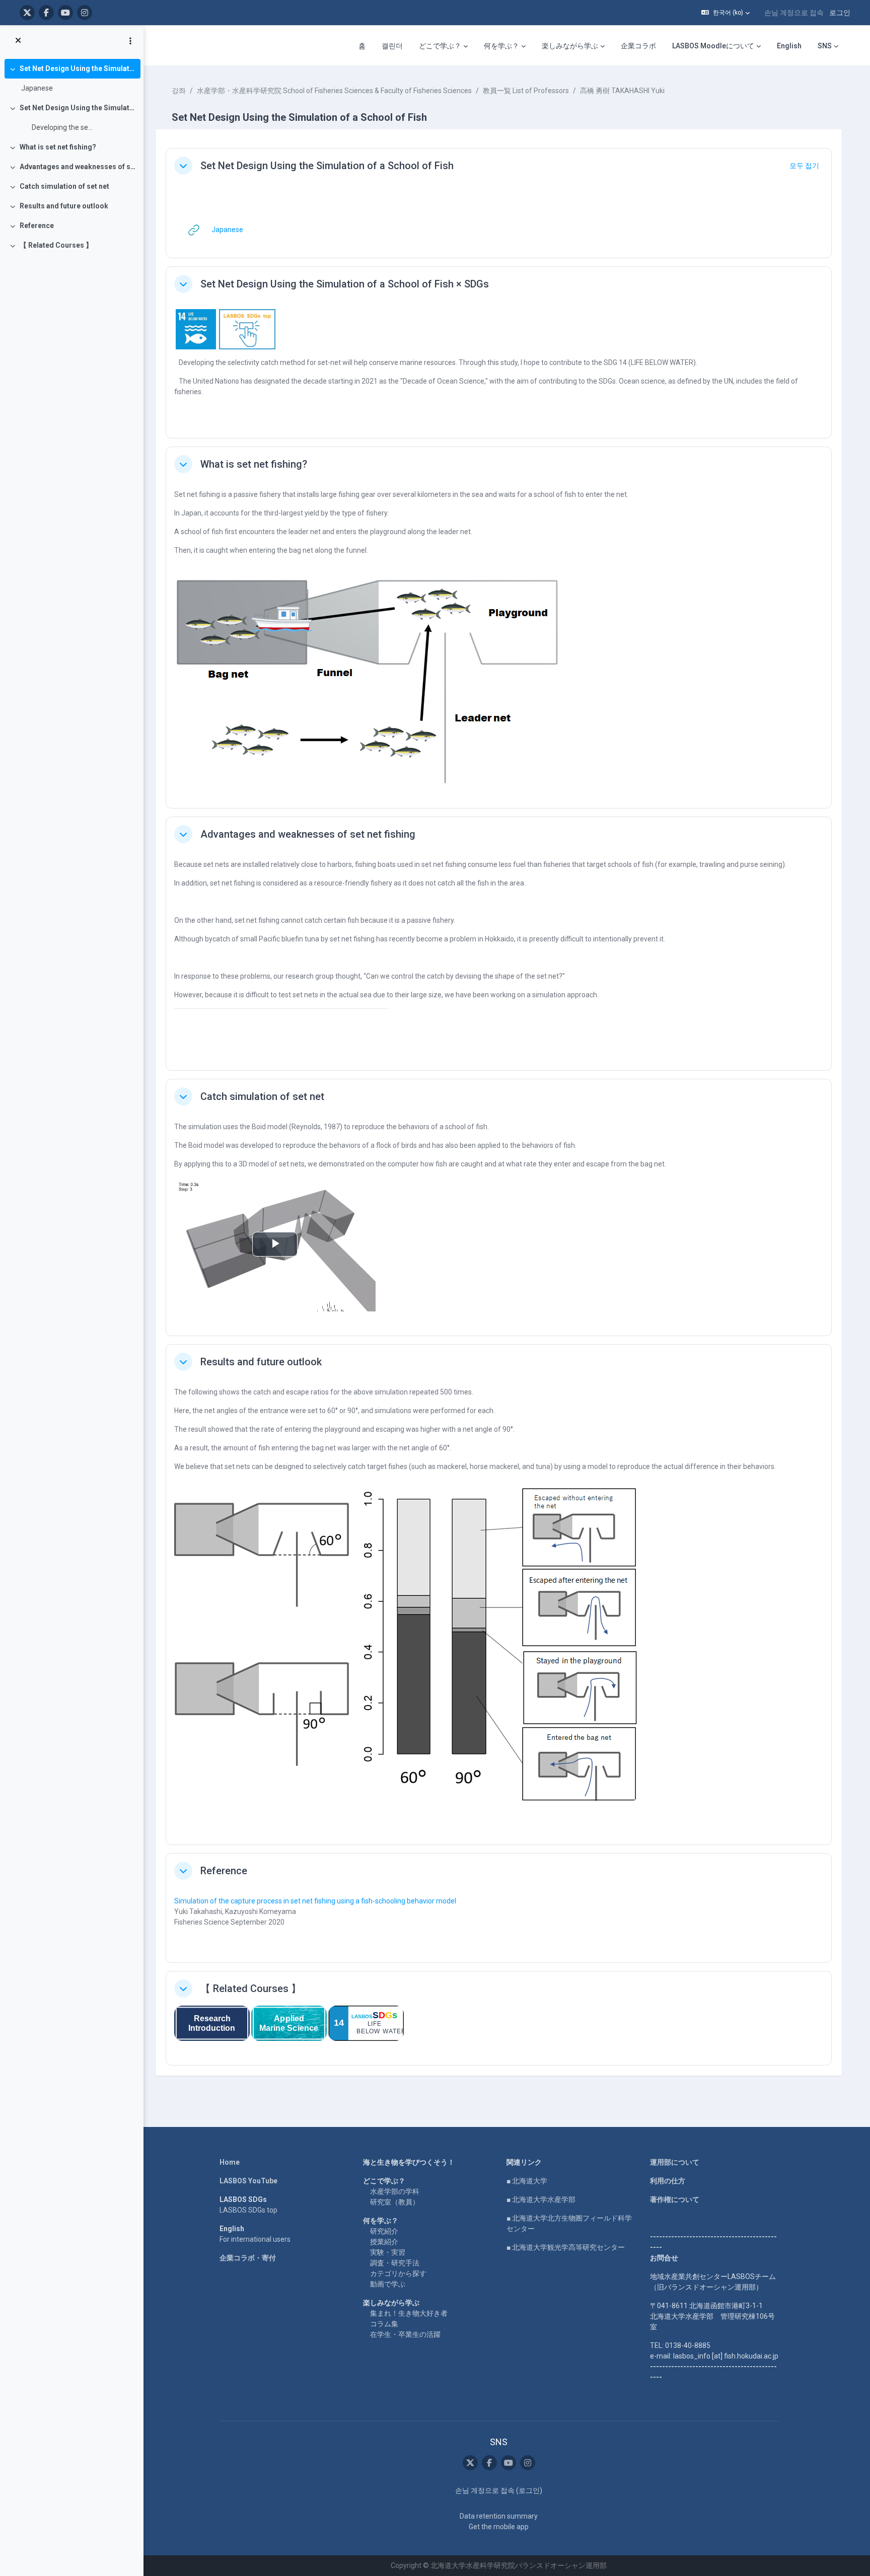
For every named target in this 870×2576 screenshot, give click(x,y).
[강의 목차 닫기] (18, 41)
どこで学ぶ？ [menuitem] (440, 46)
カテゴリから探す (398, 2273)
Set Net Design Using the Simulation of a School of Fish (78, 68)
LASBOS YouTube (248, 2181)
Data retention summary (499, 2516)
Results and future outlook (64, 206)
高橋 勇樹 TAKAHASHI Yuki (622, 91)
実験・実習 (388, 2252)
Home (230, 2162)
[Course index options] (130, 41)
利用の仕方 (668, 2181)
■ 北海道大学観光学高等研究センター (566, 2247)
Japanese (37, 88)
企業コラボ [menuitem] (638, 46)
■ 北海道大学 (527, 2181)
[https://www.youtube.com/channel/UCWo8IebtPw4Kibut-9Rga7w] (65, 13)
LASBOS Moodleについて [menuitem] (713, 46)
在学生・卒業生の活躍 (405, 2334)
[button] (726, 13)
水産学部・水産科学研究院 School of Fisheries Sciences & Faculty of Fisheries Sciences (334, 91)
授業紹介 (384, 2242)
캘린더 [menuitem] (392, 46)
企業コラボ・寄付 (248, 2258)
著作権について (675, 2199)
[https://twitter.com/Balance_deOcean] (27, 13)
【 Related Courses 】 (56, 245)
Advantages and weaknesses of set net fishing (78, 167)
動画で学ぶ (388, 2284)
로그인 (840, 13)
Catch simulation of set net (64, 186)
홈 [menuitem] (362, 46)
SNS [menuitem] (825, 46)
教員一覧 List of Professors (526, 91)
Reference (37, 226)
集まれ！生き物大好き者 (409, 2313)
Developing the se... (57, 127)
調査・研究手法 (395, 2263)
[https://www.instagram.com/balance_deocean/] (85, 13)
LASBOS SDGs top (248, 2210)
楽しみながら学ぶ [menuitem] (570, 46)
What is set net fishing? (58, 147)
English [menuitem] (789, 46)
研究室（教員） (395, 2202)
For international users (255, 2239)
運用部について (675, 2162)
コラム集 (384, 2324)
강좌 (179, 91)
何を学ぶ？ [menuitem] (501, 46)
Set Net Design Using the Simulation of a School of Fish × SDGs (78, 108)
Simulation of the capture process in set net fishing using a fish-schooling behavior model (316, 1901)
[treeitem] (71, 79)
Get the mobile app (499, 2527)
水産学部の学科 (395, 2191)
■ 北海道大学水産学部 (541, 2199)
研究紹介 (384, 2231)
